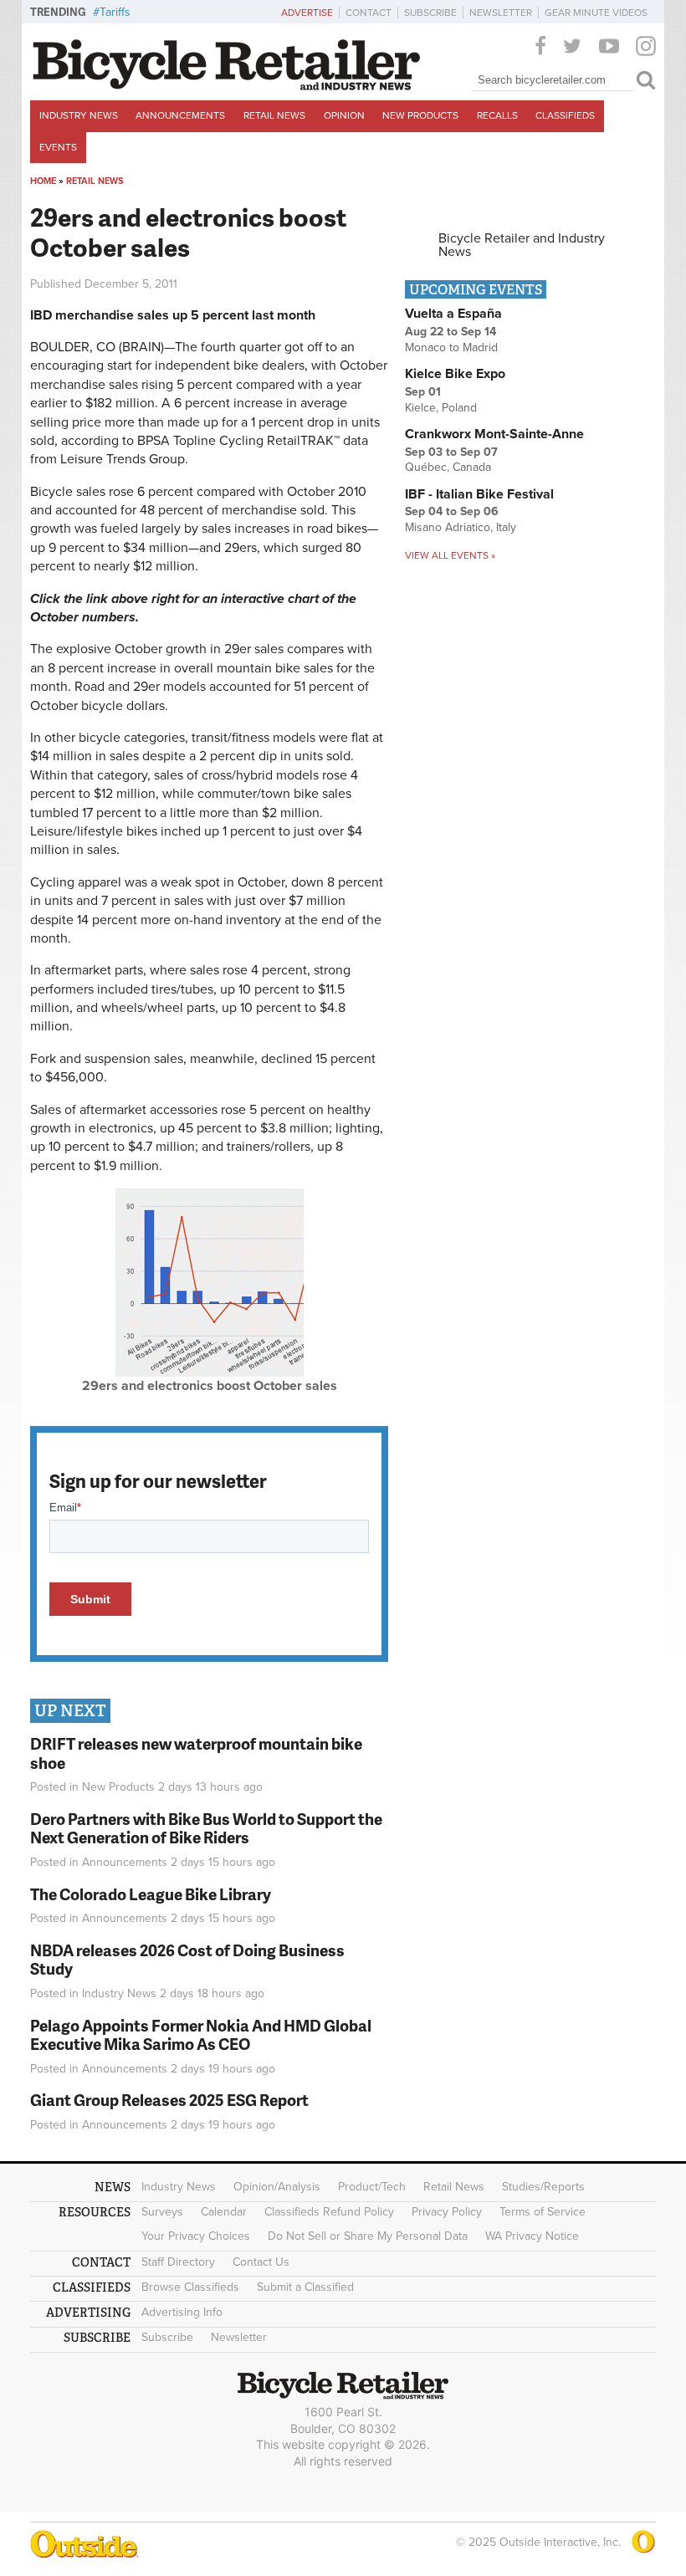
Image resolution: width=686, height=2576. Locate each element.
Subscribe (430, 13)
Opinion (344, 115)
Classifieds (565, 115)
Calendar (224, 2212)
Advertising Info (182, 2312)
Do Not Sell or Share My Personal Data (368, 2236)
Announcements (180, 115)
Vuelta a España (453, 314)
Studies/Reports (543, 2187)
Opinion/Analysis (277, 2187)
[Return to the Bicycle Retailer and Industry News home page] (227, 86)
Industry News (79, 115)
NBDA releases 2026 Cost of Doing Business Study (187, 1960)
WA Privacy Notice (532, 2236)
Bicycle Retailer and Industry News (522, 245)
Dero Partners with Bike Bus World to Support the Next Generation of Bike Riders (206, 1828)
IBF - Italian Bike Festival (479, 494)
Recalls (497, 115)
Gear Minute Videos (596, 13)
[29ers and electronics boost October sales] (210, 1372)
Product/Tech (372, 2187)
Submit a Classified (305, 2287)
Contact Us (261, 2262)
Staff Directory (178, 2262)
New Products (420, 115)
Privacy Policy (447, 2212)
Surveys (162, 2212)
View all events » (450, 555)
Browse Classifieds (190, 2287)
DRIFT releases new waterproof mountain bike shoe (196, 1753)
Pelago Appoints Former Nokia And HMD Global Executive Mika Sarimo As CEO (201, 2035)
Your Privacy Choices (196, 2236)
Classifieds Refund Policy (329, 2212)
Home (43, 181)
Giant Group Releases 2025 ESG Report (169, 2100)
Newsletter (501, 13)
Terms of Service (543, 2212)
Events (58, 147)
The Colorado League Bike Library (151, 1894)
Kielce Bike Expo (455, 374)
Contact (369, 13)
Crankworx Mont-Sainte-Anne (494, 434)
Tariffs (115, 12)
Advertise (307, 13)
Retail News (274, 115)
